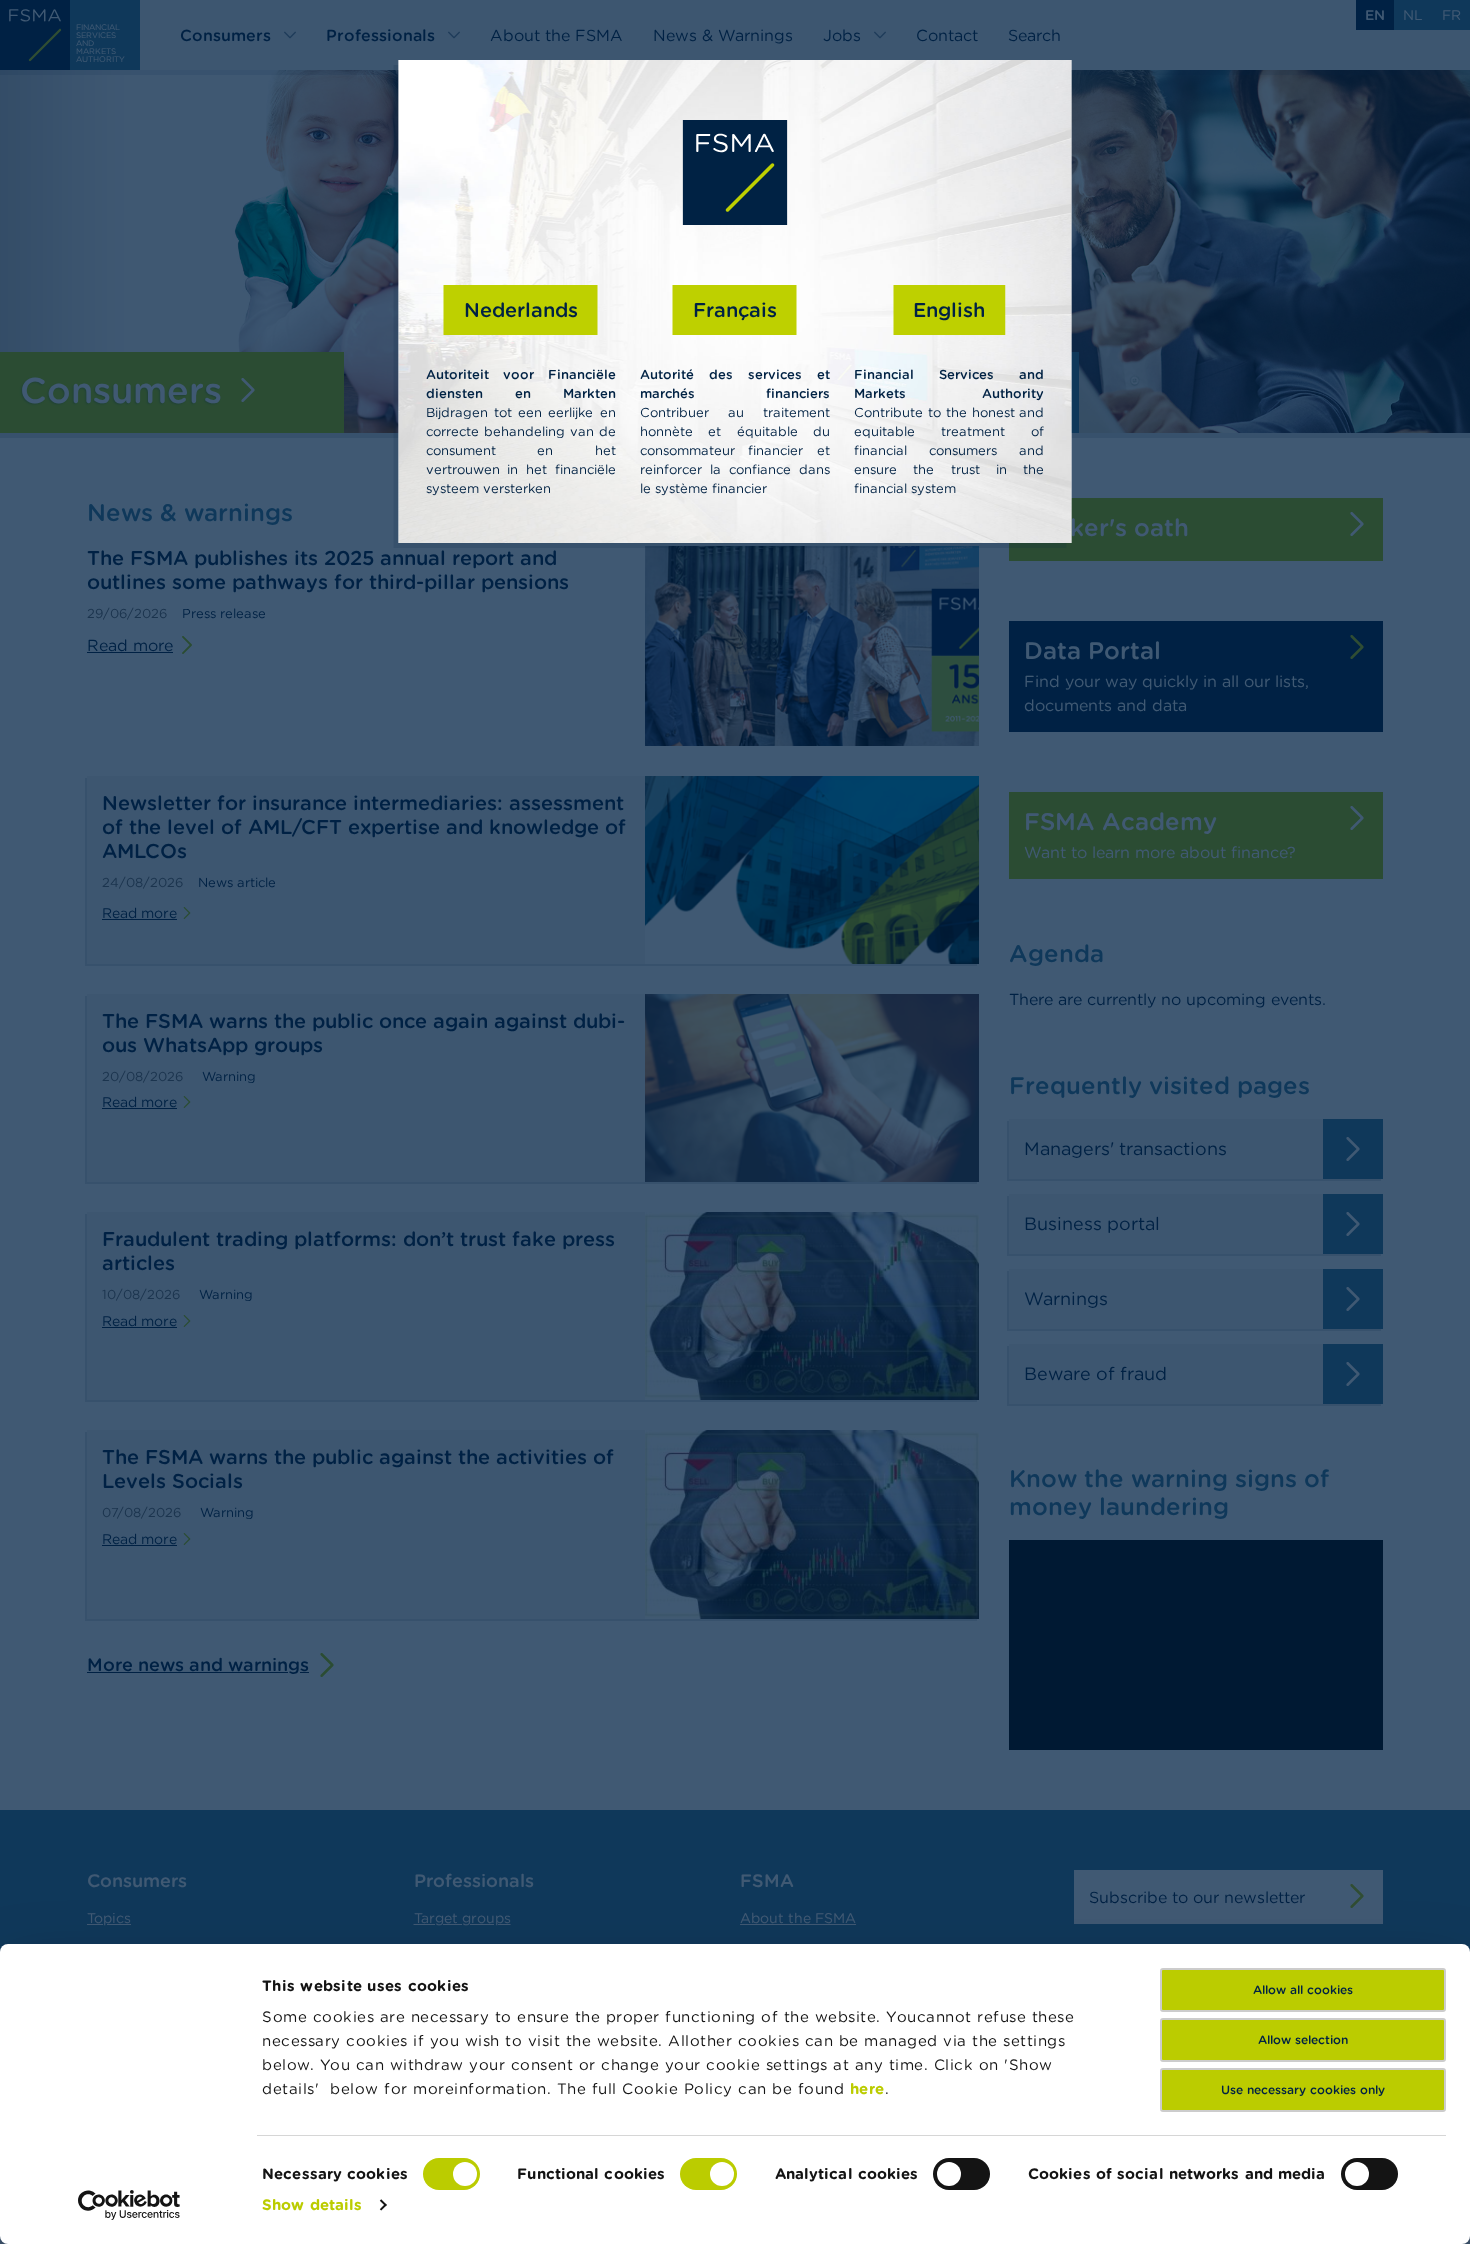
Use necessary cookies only (1303, 2089)
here (867, 2088)
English (949, 309)
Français (735, 309)
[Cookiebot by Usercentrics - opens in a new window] (129, 2205)
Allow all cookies (1303, 1989)
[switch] (708, 2174)
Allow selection (1303, 2039)
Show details (312, 2204)
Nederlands (521, 309)
